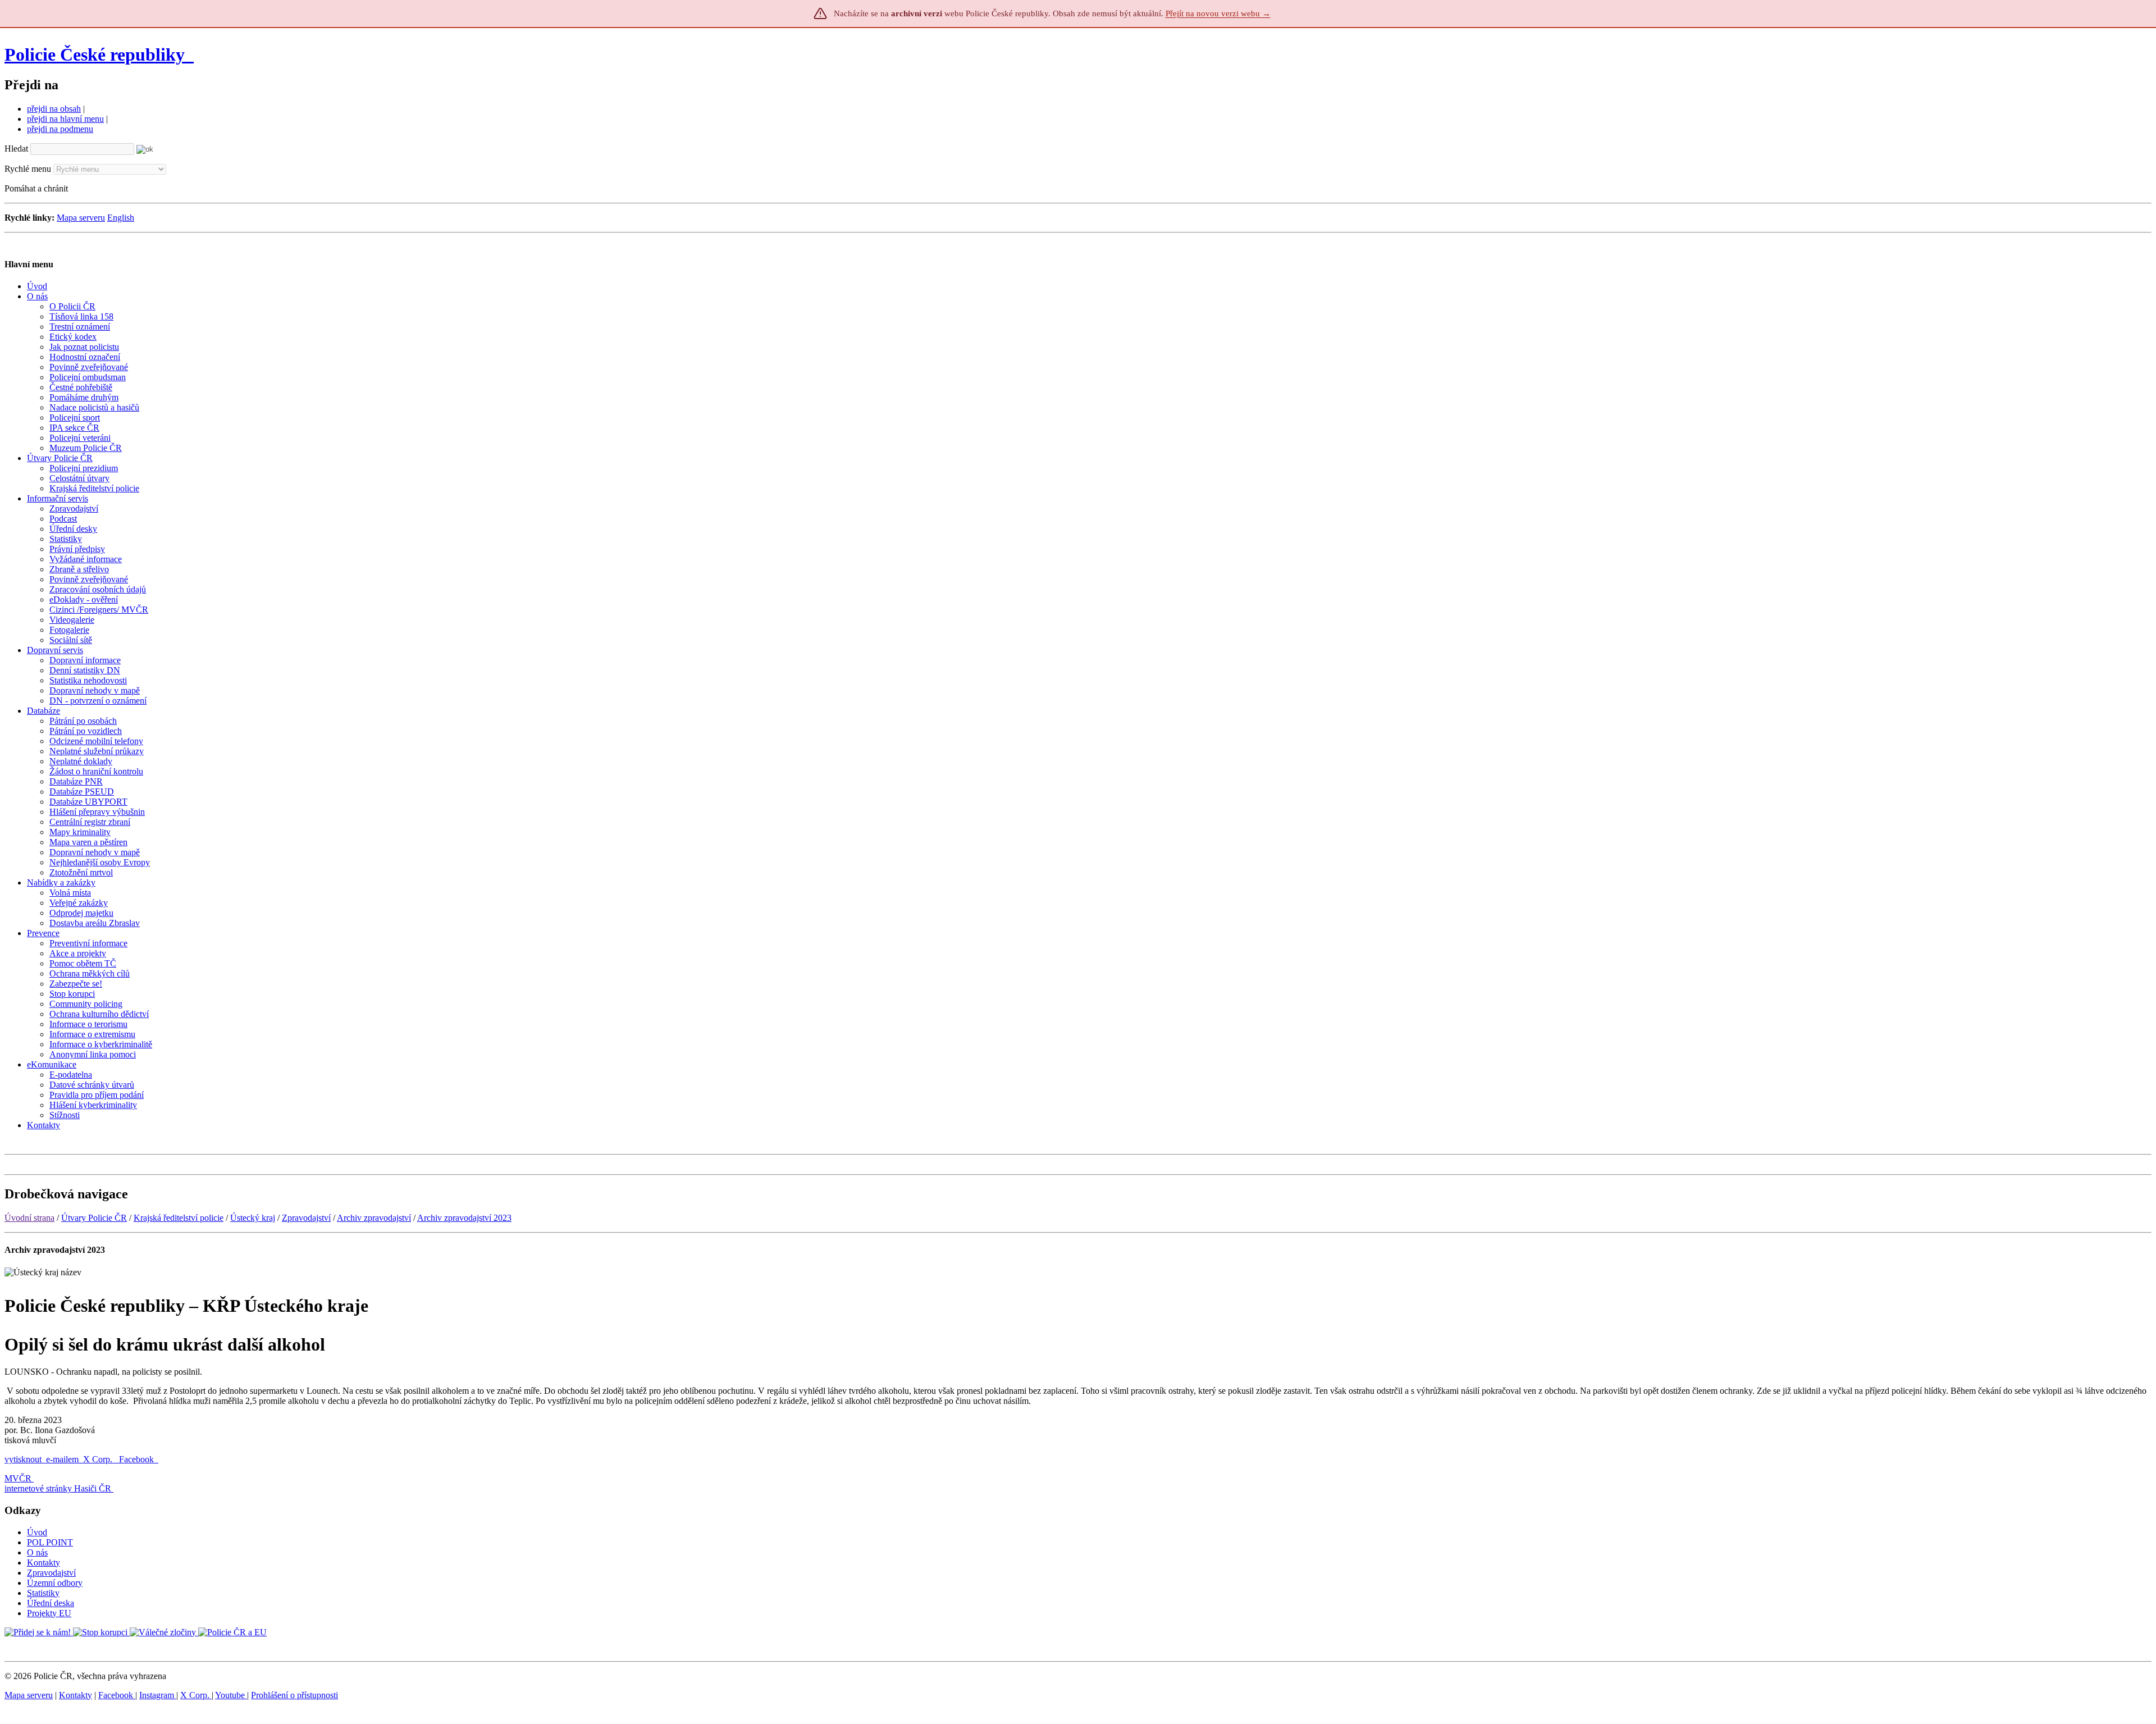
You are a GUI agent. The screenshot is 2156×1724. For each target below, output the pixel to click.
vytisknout (23, 1459)
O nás (37, 1552)
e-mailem (62, 1459)
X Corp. (99, 1459)
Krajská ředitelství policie (179, 1218)
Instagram (158, 1695)
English (121, 218)
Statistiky (43, 1593)
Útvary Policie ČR (94, 1218)
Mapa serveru (81, 218)
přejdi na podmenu (60, 129)
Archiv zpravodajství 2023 (464, 1218)
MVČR (18, 1478)
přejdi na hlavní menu (65, 119)
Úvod (37, 1532)
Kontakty (44, 1563)
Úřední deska (51, 1603)
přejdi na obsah (54, 109)
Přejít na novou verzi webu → (1218, 13)
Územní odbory (55, 1583)
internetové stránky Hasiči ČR (58, 1488)
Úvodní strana (29, 1218)
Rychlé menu (28, 169)
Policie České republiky (95, 54)
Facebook (138, 1459)
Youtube (231, 1695)
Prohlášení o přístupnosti (294, 1695)
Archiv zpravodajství (374, 1218)
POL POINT (50, 1542)
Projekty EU (49, 1613)
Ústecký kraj (253, 1218)
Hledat (16, 149)
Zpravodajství (306, 1218)
